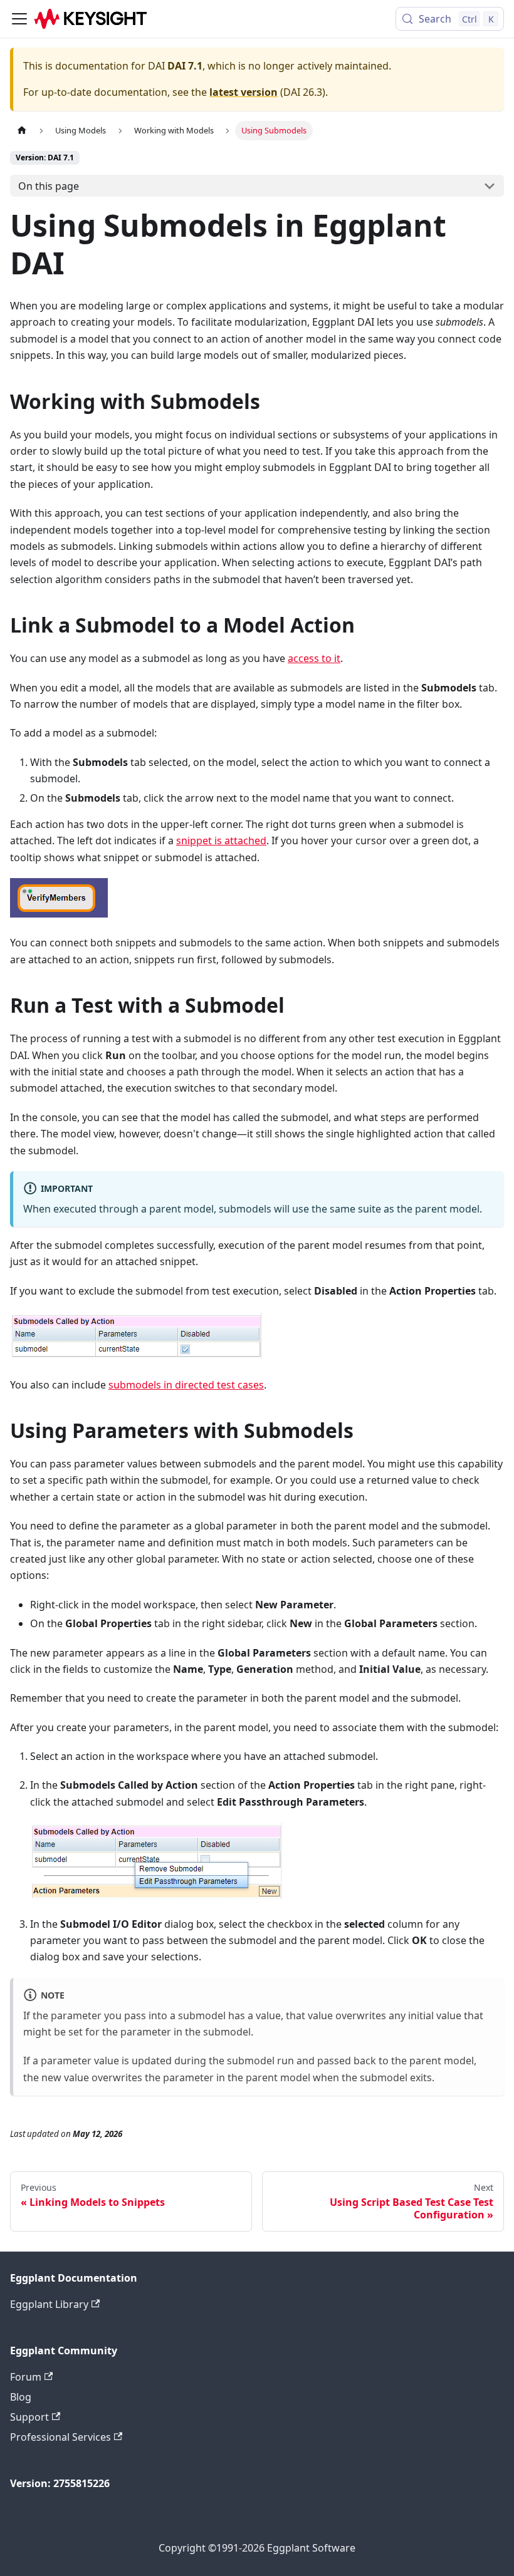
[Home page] (22, 131)
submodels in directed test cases (186, 1385)
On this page (49, 186)
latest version (244, 92)
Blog (21, 2397)
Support (29, 2417)
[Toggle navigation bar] (19, 19)
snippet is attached (221, 841)
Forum (26, 2377)
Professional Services (60, 2437)
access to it (314, 658)
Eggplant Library (49, 2304)
